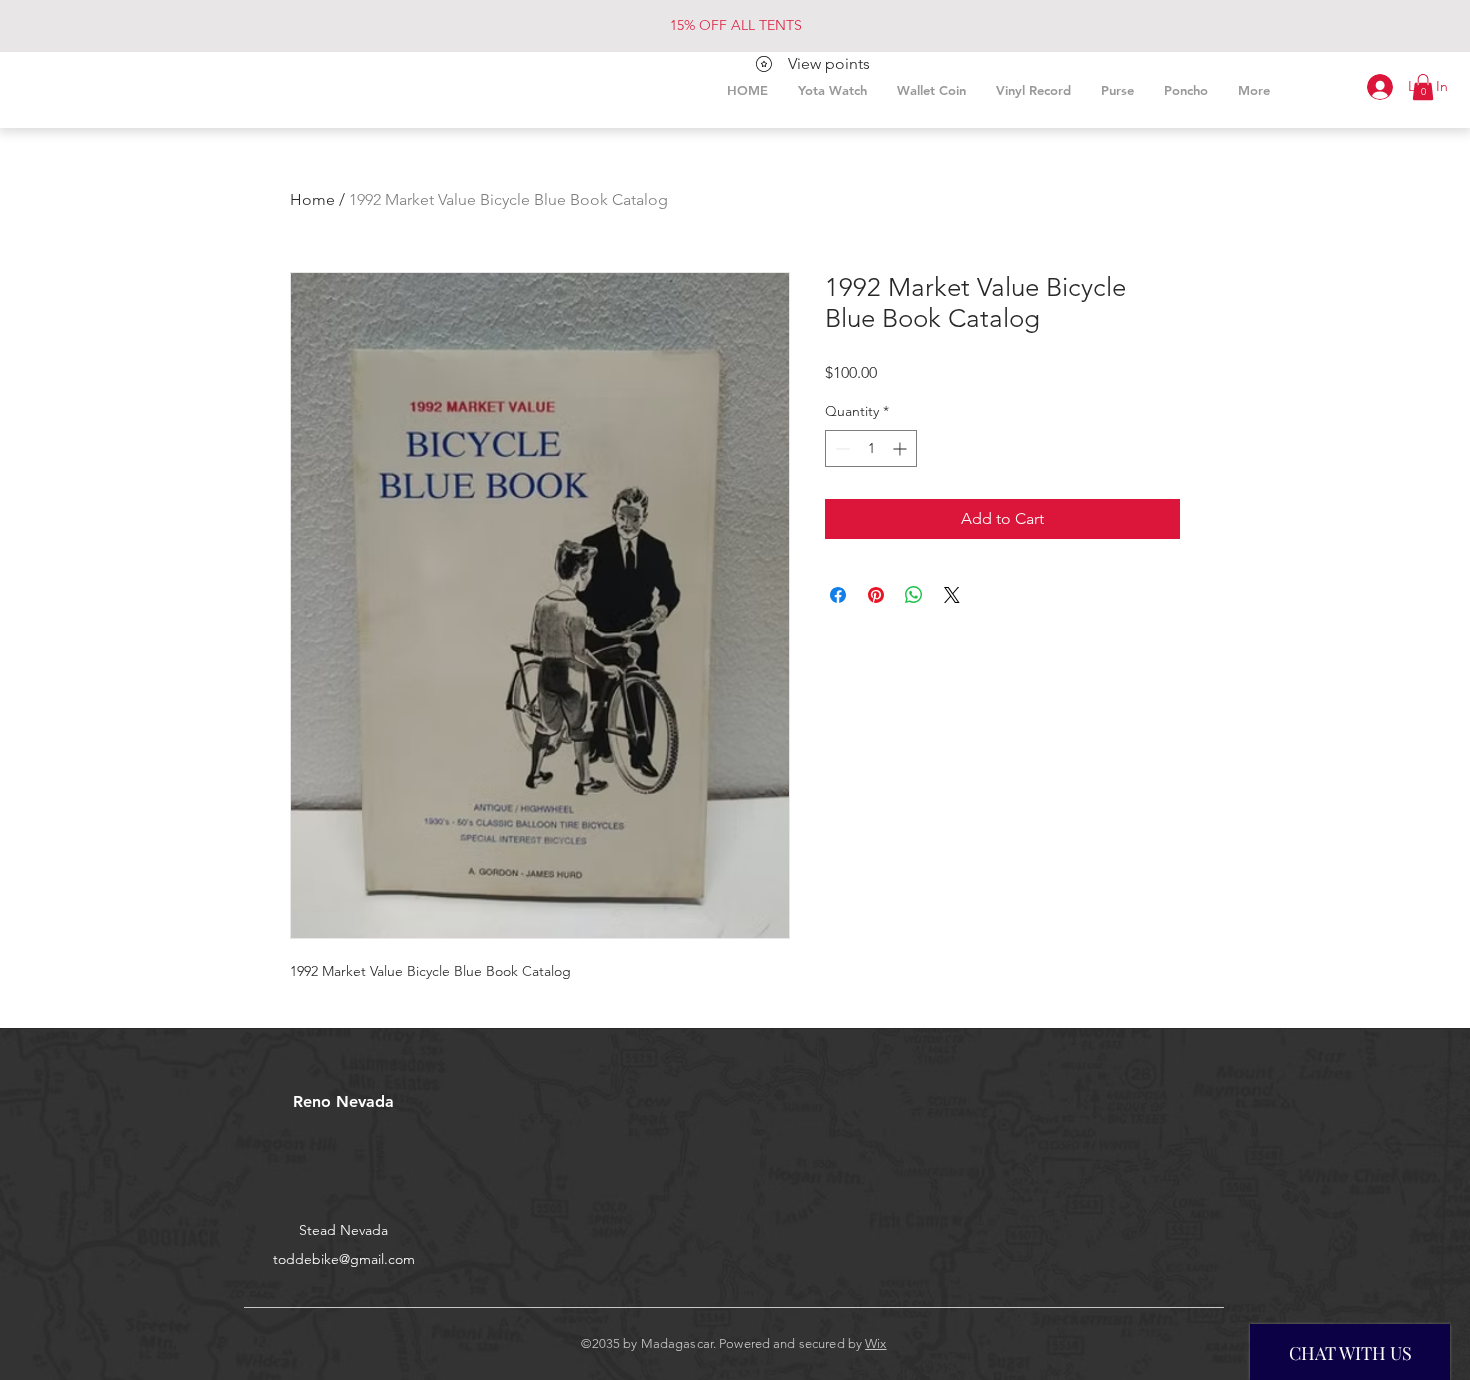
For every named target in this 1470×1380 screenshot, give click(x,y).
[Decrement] (840, 448)
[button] (1423, 87)
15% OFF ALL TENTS (736, 25)
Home (312, 199)
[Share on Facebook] (838, 595)
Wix (875, 1343)
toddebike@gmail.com (344, 1259)
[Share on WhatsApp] (914, 595)
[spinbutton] (871, 448)
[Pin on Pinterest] (876, 595)
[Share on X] (952, 595)
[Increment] (901, 448)
